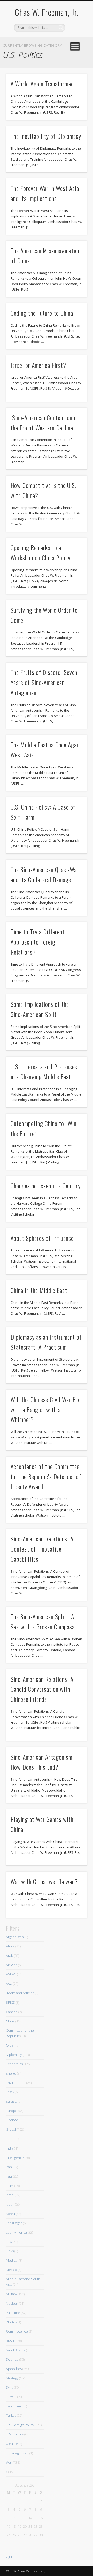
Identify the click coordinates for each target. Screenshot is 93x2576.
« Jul (9, 2557)
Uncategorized (17, 2453)
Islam (10, 2186)
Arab (10, 1955)
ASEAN (11, 1974)
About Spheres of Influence (42, 1238)
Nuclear (12, 2303)
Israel (10, 2195)
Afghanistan (15, 1937)
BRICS (10, 2002)
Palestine (13, 2313)
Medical (12, 2260)
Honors (12, 2139)
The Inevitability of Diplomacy (46, 136)
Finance (12, 2120)
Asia (9, 1983)
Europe (12, 2111)
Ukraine (12, 2444)
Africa (10, 1946)
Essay (10, 2092)
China (10, 2021)
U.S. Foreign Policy (20, 2425)
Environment (16, 2083)
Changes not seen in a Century (46, 1186)
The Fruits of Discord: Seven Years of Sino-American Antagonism (44, 682)
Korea (10, 2214)
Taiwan (11, 2397)
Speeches (14, 2369)
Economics (14, 2064)
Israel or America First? (38, 365)
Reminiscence (17, 2331)
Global (11, 2129)
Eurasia (11, 2101)
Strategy (12, 2378)
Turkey (11, 2415)
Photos (11, 2322)
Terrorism (13, 2406)
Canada (12, 2012)
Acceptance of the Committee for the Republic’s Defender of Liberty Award (46, 1476)
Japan (10, 2204)
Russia (11, 2341)
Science (12, 2359)
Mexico (11, 2270)
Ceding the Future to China (42, 313)
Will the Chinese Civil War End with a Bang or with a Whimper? (46, 1409)
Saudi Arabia (16, 2350)
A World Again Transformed (42, 84)
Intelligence (15, 2158)
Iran (9, 2167)
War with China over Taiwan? (44, 1881)
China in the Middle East (39, 1290)
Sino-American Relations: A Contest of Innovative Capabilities (42, 1549)
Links (10, 2251)
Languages (14, 2223)
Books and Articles (20, 1993)
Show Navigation (75, 46)
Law (9, 2242)
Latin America (16, 2232)
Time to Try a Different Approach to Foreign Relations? (38, 942)
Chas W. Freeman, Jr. (47, 12)
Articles (12, 1965)
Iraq (9, 2176)
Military (11, 2294)
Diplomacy (14, 2055)
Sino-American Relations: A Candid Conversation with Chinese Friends (42, 1689)
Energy (11, 2073)
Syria (10, 2387)
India (10, 2148)
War (9, 2462)
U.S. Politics (15, 2434)
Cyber (10, 2045)
